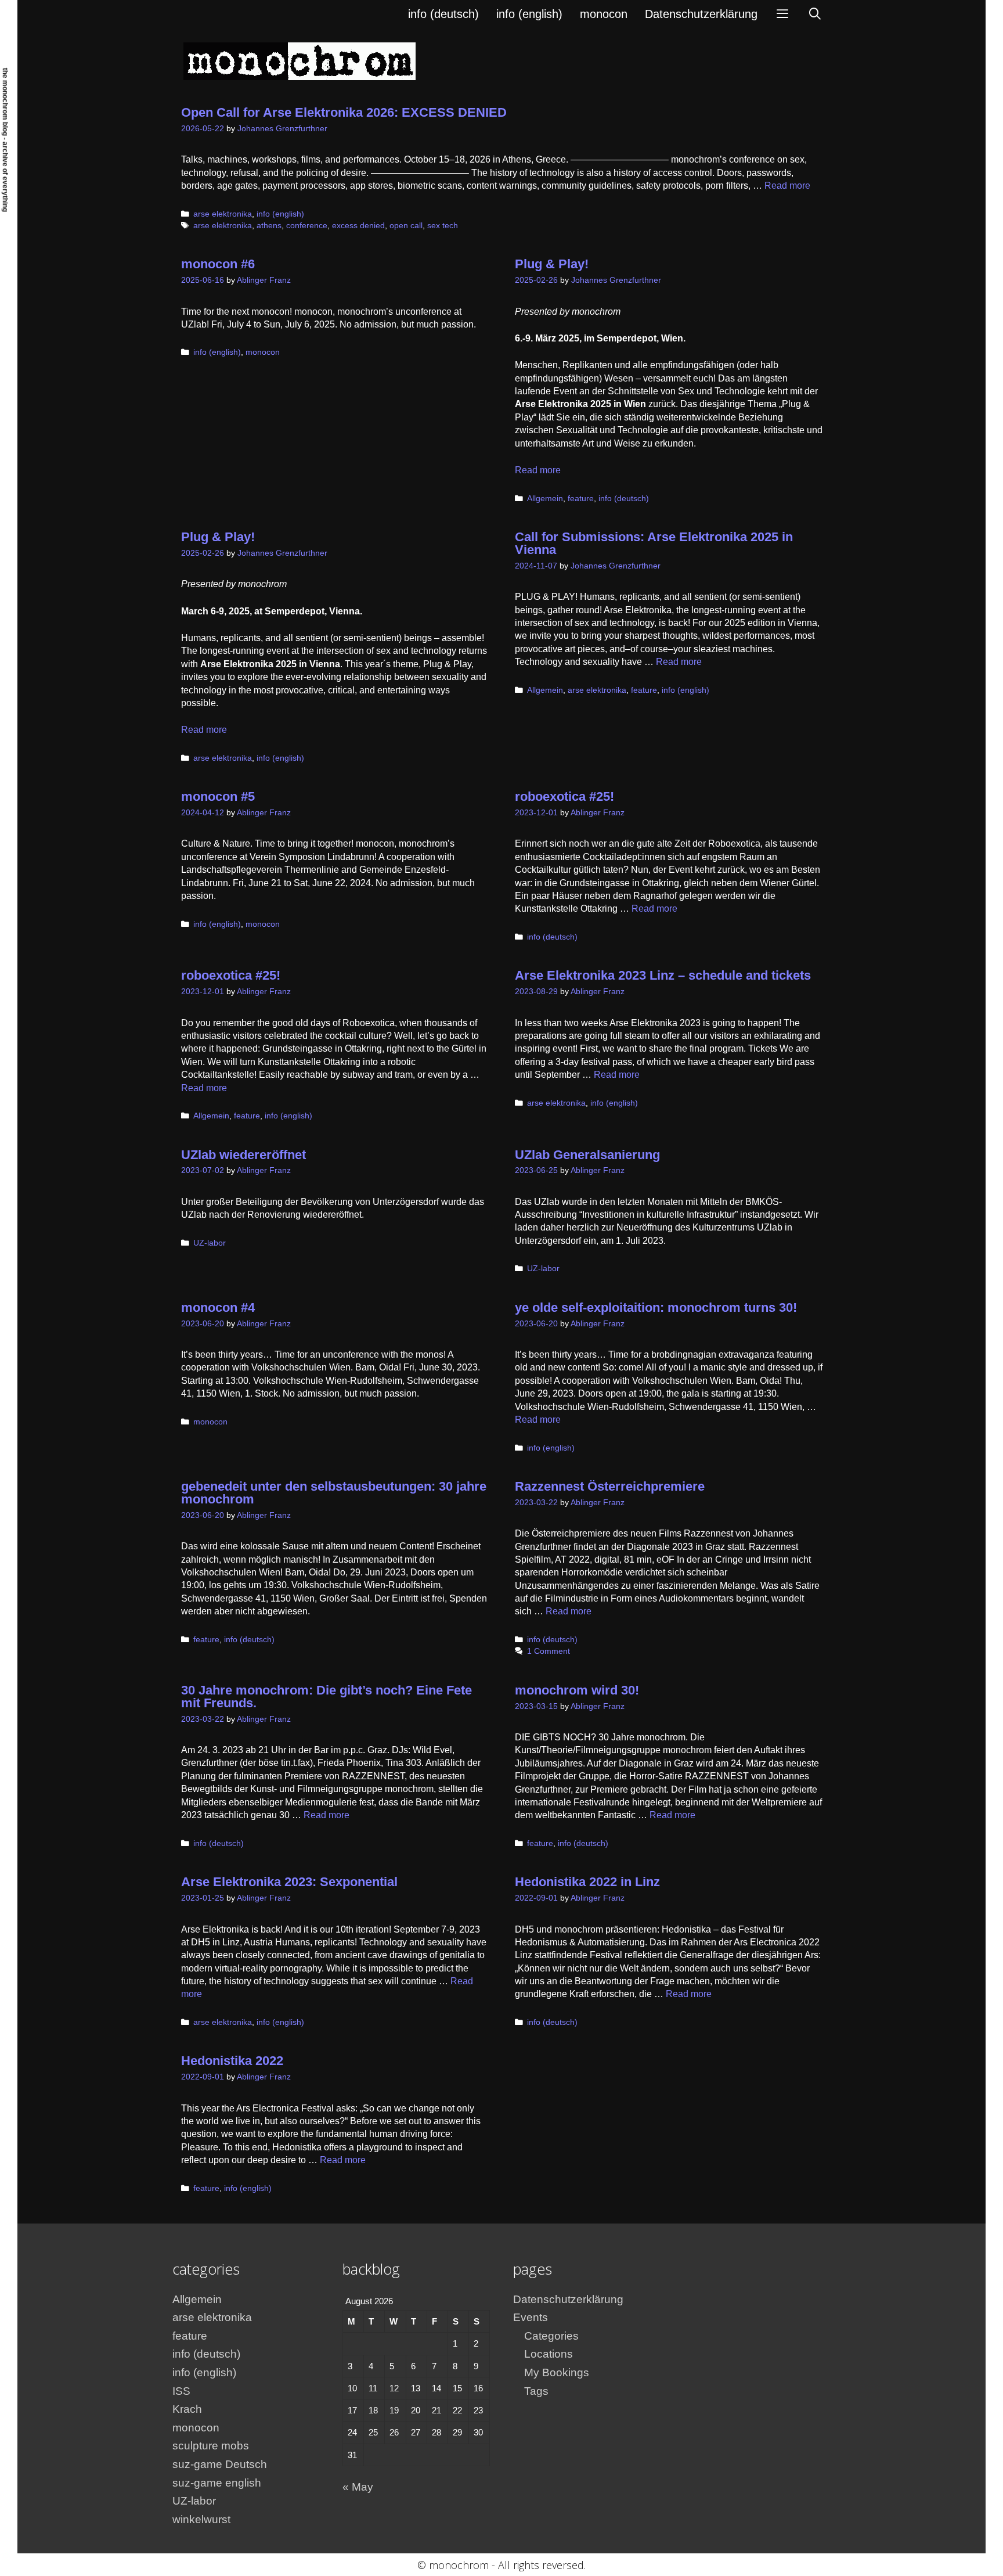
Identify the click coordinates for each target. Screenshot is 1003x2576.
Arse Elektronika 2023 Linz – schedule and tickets (663, 975)
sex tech (443, 226)
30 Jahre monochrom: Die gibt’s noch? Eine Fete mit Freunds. (326, 1697)
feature (581, 499)
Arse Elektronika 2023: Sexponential (289, 1882)
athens (269, 226)
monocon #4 (218, 1307)
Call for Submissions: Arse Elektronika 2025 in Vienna (654, 543)
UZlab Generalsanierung (587, 1155)
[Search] (815, 14)
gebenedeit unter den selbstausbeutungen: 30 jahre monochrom (334, 1493)
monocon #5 (218, 796)
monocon (604, 14)
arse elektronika (223, 214)
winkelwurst (201, 2519)
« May (358, 2487)
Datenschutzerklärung (701, 14)
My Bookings (557, 2372)
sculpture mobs (211, 2446)
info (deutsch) (443, 14)
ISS (181, 2391)
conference (307, 226)
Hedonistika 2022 (232, 2061)
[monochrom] (300, 61)
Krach (187, 2409)
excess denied (358, 226)
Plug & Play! (552, 264)
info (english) (529, 14)
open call (406, 226)
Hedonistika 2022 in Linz (587, 1882)
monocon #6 (218, 264)
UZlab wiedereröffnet (243, 1155)
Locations (549, 2354)
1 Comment (549, 1651)
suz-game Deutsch (220, 2464)
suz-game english (217, 2483)
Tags (536, 2391)
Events (531, 2317)
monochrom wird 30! (577, 1690)
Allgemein (545, 499)
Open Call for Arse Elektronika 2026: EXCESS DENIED (344, 112)
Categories (551, 2336)
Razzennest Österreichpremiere (610, 1486)
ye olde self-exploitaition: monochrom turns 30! (656, 1307)
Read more (787, 186)
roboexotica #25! (564, 796)
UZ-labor (210, 1243)
